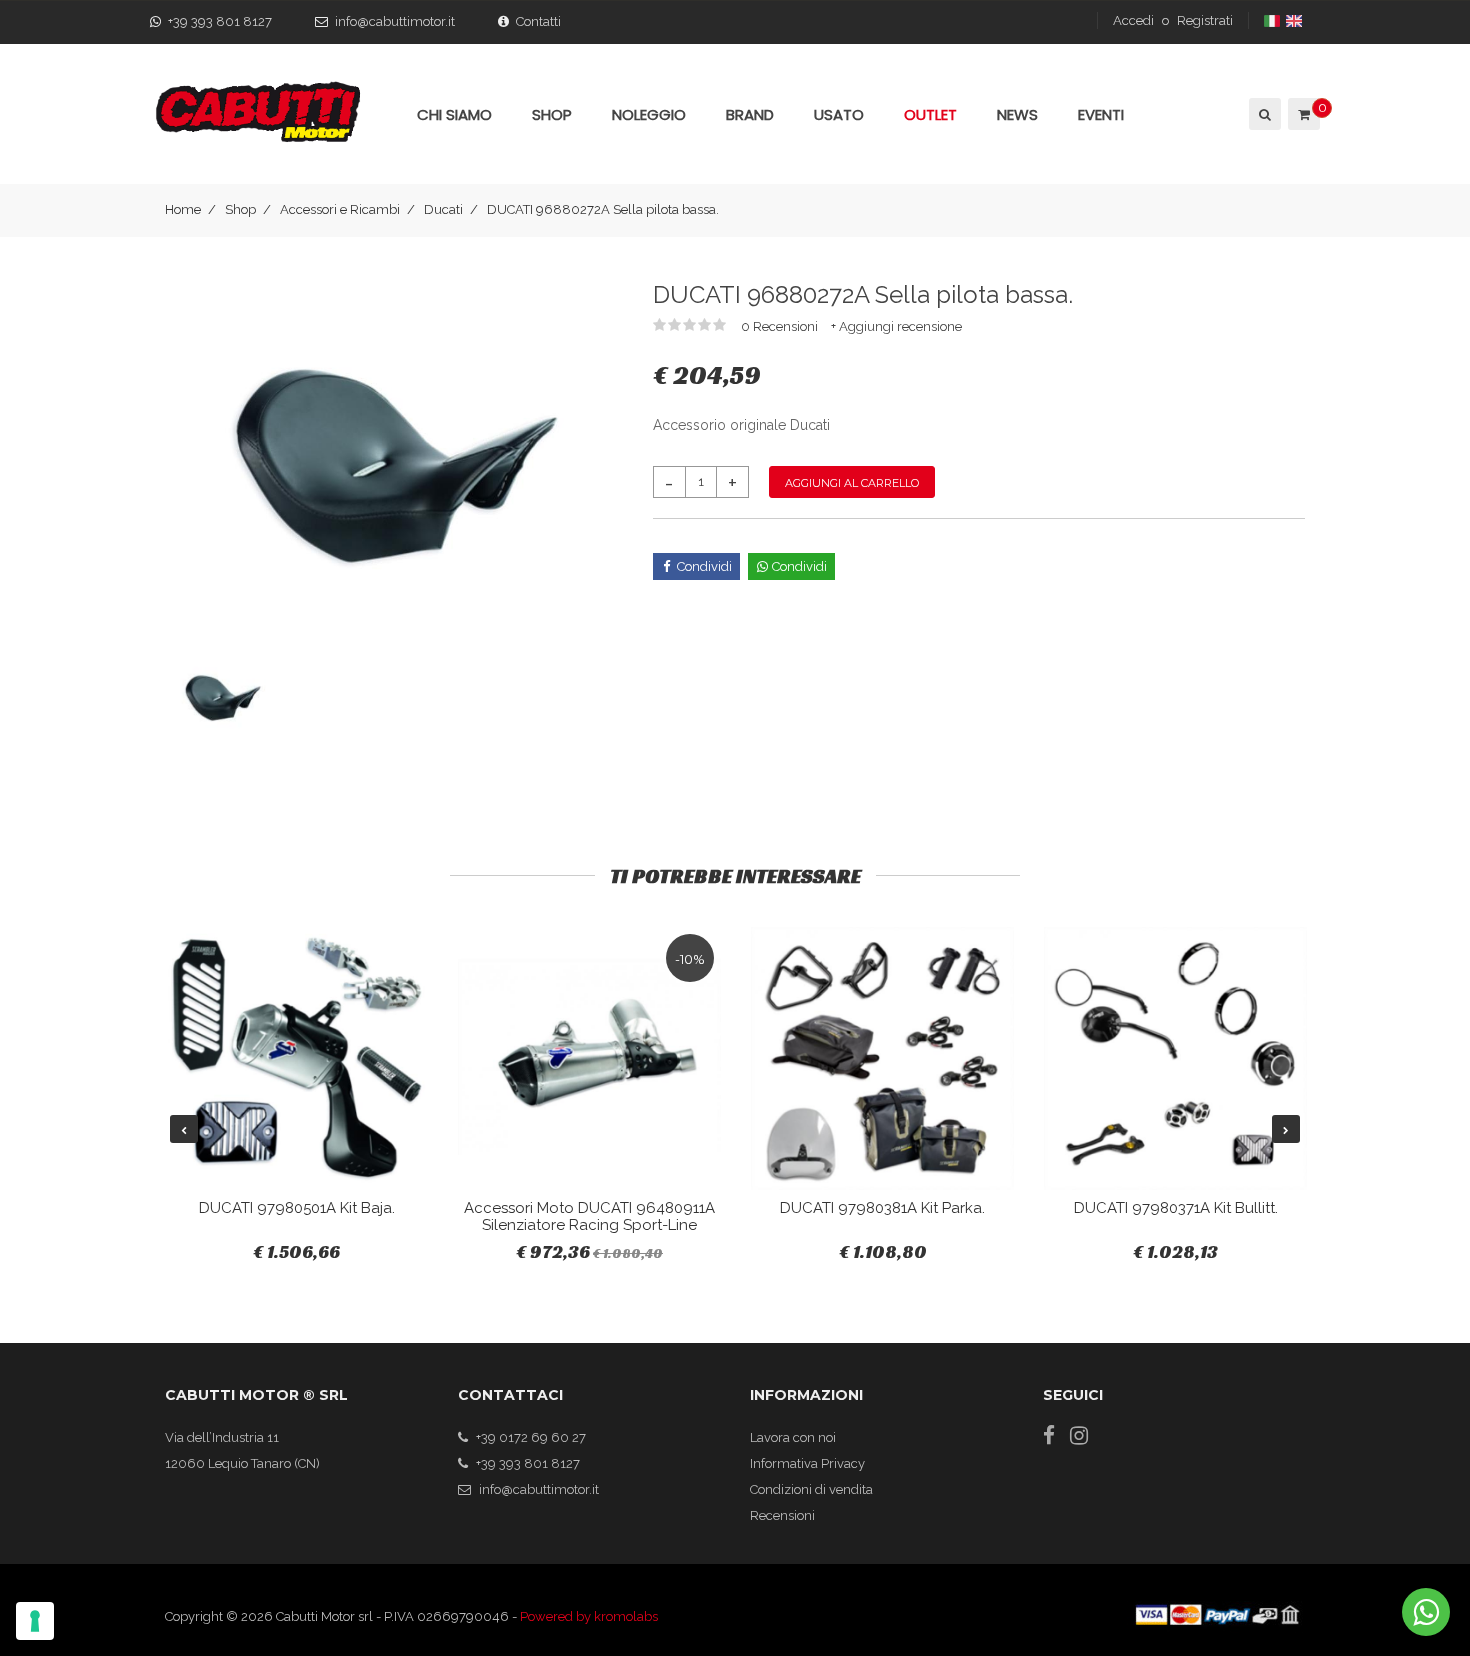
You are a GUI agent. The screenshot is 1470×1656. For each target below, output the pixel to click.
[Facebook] (1049, 1435)
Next (1286, 1129)
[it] (1273, 20)
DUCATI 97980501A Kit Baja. (297, 1208)
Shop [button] (552, 114)
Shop (240, 209)
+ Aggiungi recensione (896, 326)
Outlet (930, 114)
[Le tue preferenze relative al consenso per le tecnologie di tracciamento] (35, 1621)
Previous (184, 1129)
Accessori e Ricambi (340, 209)
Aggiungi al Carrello (852, 483)
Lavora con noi (793, 1437)
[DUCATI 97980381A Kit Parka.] (882, 1058)
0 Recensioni (781, 326)
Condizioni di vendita (811, 1489)
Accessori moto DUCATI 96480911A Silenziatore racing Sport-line (589, 1216)
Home (183, 209)
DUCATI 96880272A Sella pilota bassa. (603, 209)
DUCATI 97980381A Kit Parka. (882, 1208)
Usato (839, 114)
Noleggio (649, 114)
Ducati (443, 209)
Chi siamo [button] (454, 114)
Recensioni (782, 1515)
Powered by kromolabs (589, 1616)
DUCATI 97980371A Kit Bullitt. (1176, 1208)
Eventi (1101, 114)
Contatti (538, 21)
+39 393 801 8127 (220, 21)
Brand (750, 114)
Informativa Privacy (807, 1463)
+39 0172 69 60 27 (531, 1437)
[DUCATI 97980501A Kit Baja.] (296, 1058)
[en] (1295, 20)
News (1017, 114)
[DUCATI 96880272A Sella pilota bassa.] (394, 465)
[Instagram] (1079, 1435)
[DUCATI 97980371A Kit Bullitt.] (1175, 1058)
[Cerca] (1263, 114)
